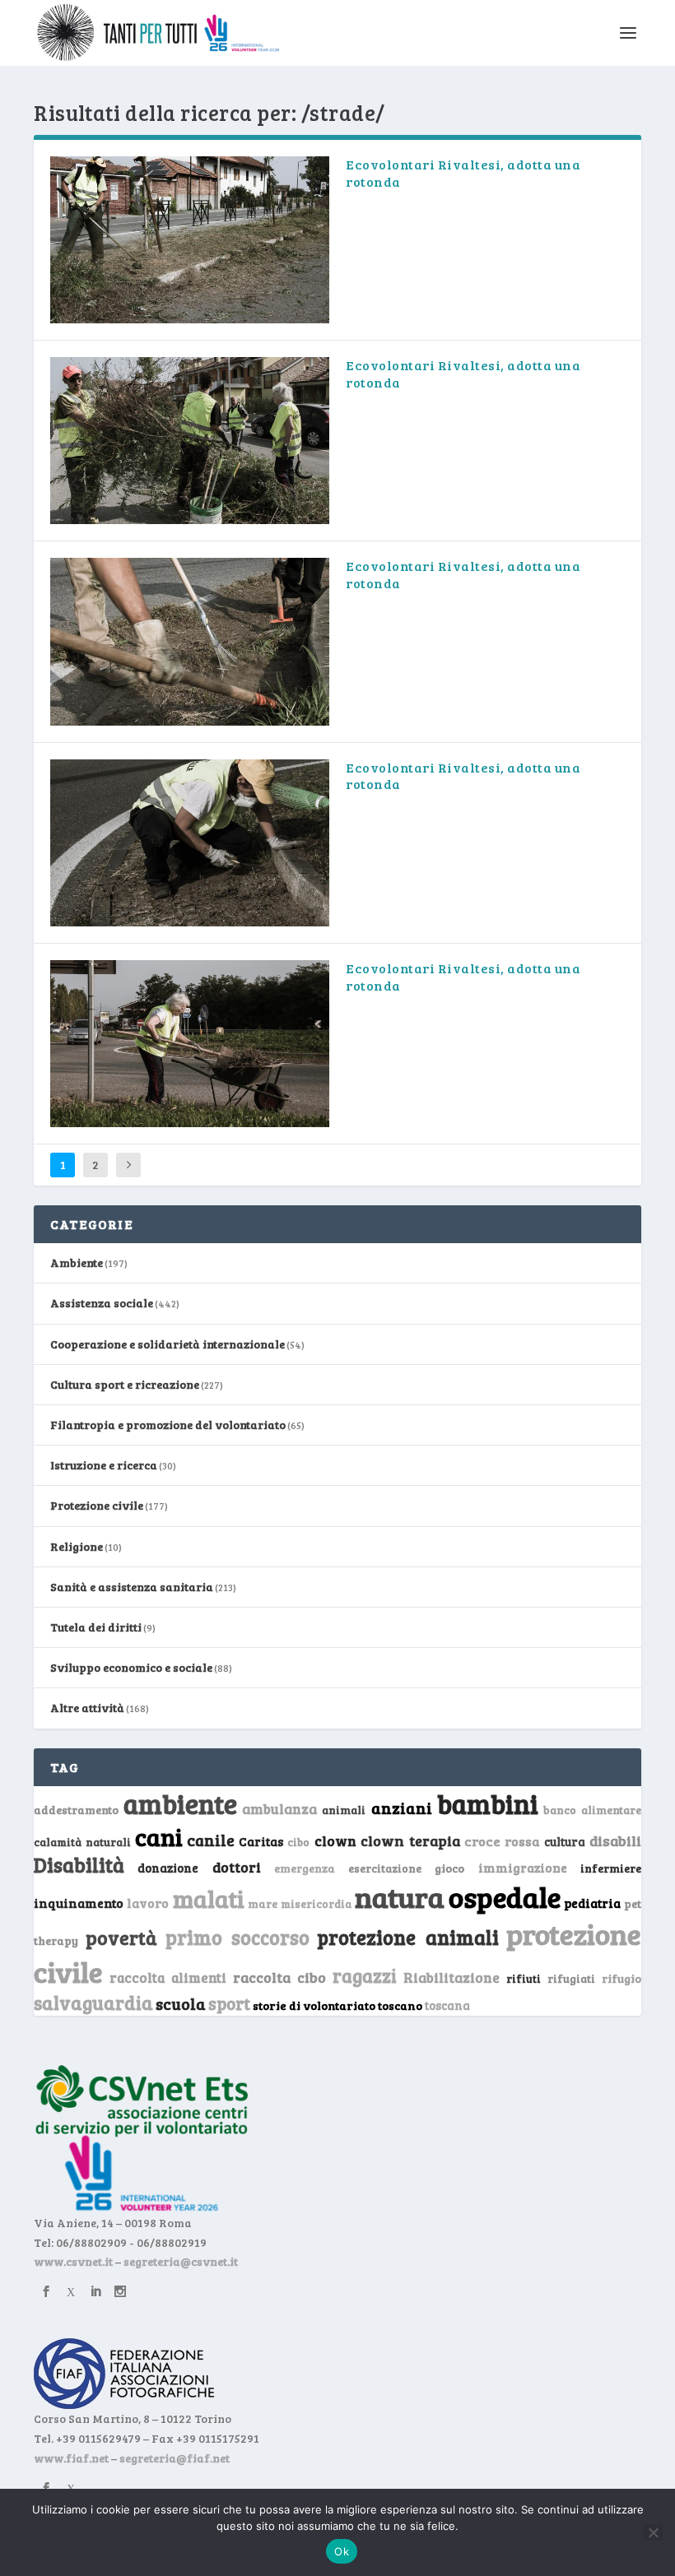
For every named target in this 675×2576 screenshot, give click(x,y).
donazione (168, 1868)
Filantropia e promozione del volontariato (168, 1425)
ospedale (505, 1897)
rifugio (621, 1978)
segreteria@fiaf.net (175, 2458)
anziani (402, 1808)
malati (209, 1898)
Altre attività (87, 1708)
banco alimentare (592, 1810)
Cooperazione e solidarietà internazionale (168, 1344)
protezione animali (407, 1937)
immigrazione (523, 1868)
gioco (449, 1868)
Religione (77, 1546)
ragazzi (365, 1975)
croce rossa (502, 1841)
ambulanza (279, 1809)
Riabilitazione (452, 1977)
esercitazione (385, 1868)
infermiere (611, 1868)
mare (263, 1903)
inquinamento (79, 1903)
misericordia (316, 1904)
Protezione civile (97, 1505)
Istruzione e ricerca (104, 1465)
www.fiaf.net (71, 2458)
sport (229, 2003)
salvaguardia (93, 2002)
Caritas (261, 1841)
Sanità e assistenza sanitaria (132, 1587)
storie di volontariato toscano (337, 2005)
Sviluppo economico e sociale (131, 1667)
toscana (447, 2005)
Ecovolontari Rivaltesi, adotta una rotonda (463, 173)
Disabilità (79, 1865)
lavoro (148, 1903)
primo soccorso (237, 1937)
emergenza (305, 1868)
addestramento (76, 1810)
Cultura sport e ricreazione (125, 1384)
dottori (237, 1867)
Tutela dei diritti (96, 1627)
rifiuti (524, 1979)
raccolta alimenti (168, 1977)
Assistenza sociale (102, 1303)
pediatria (592, 1903)
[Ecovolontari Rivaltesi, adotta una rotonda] (190, 240)
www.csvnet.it (73, 2261)
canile (211, 1840)
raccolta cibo (279, 1977)
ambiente (180, 1803)
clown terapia (410, 1840)
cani (159, 1836)
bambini (488, 1803)
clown (335, 1840)
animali (344, 1810)
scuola (181, 2003)
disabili (615, 1840)
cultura (565, 1842)
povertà (121, 1937)
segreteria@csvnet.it (181, 2261)
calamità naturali (82, 1842)
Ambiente (77, 1262)
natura (400, 1896)
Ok (342, 2551)
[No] (653, 2532)
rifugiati (571, 1979)
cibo (298, 1842)
